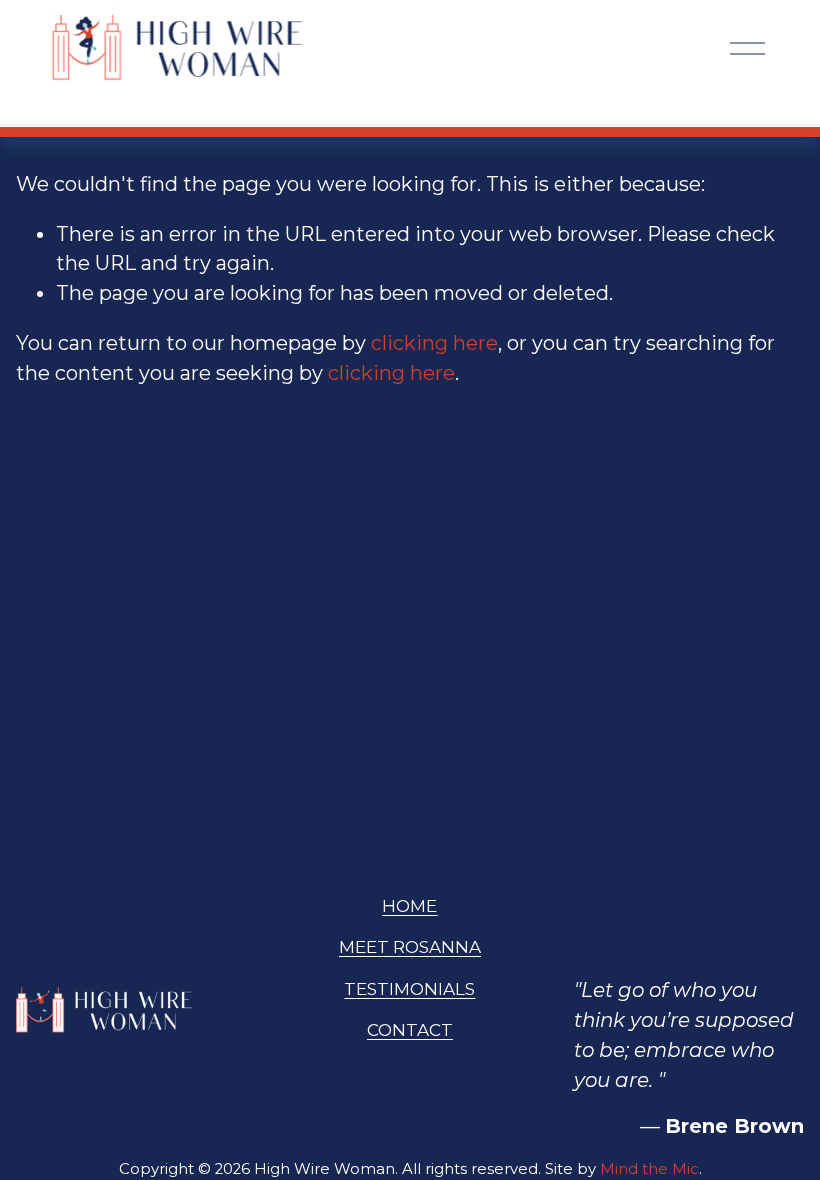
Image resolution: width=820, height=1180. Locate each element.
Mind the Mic (649, 1169)
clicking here (434, 343)
